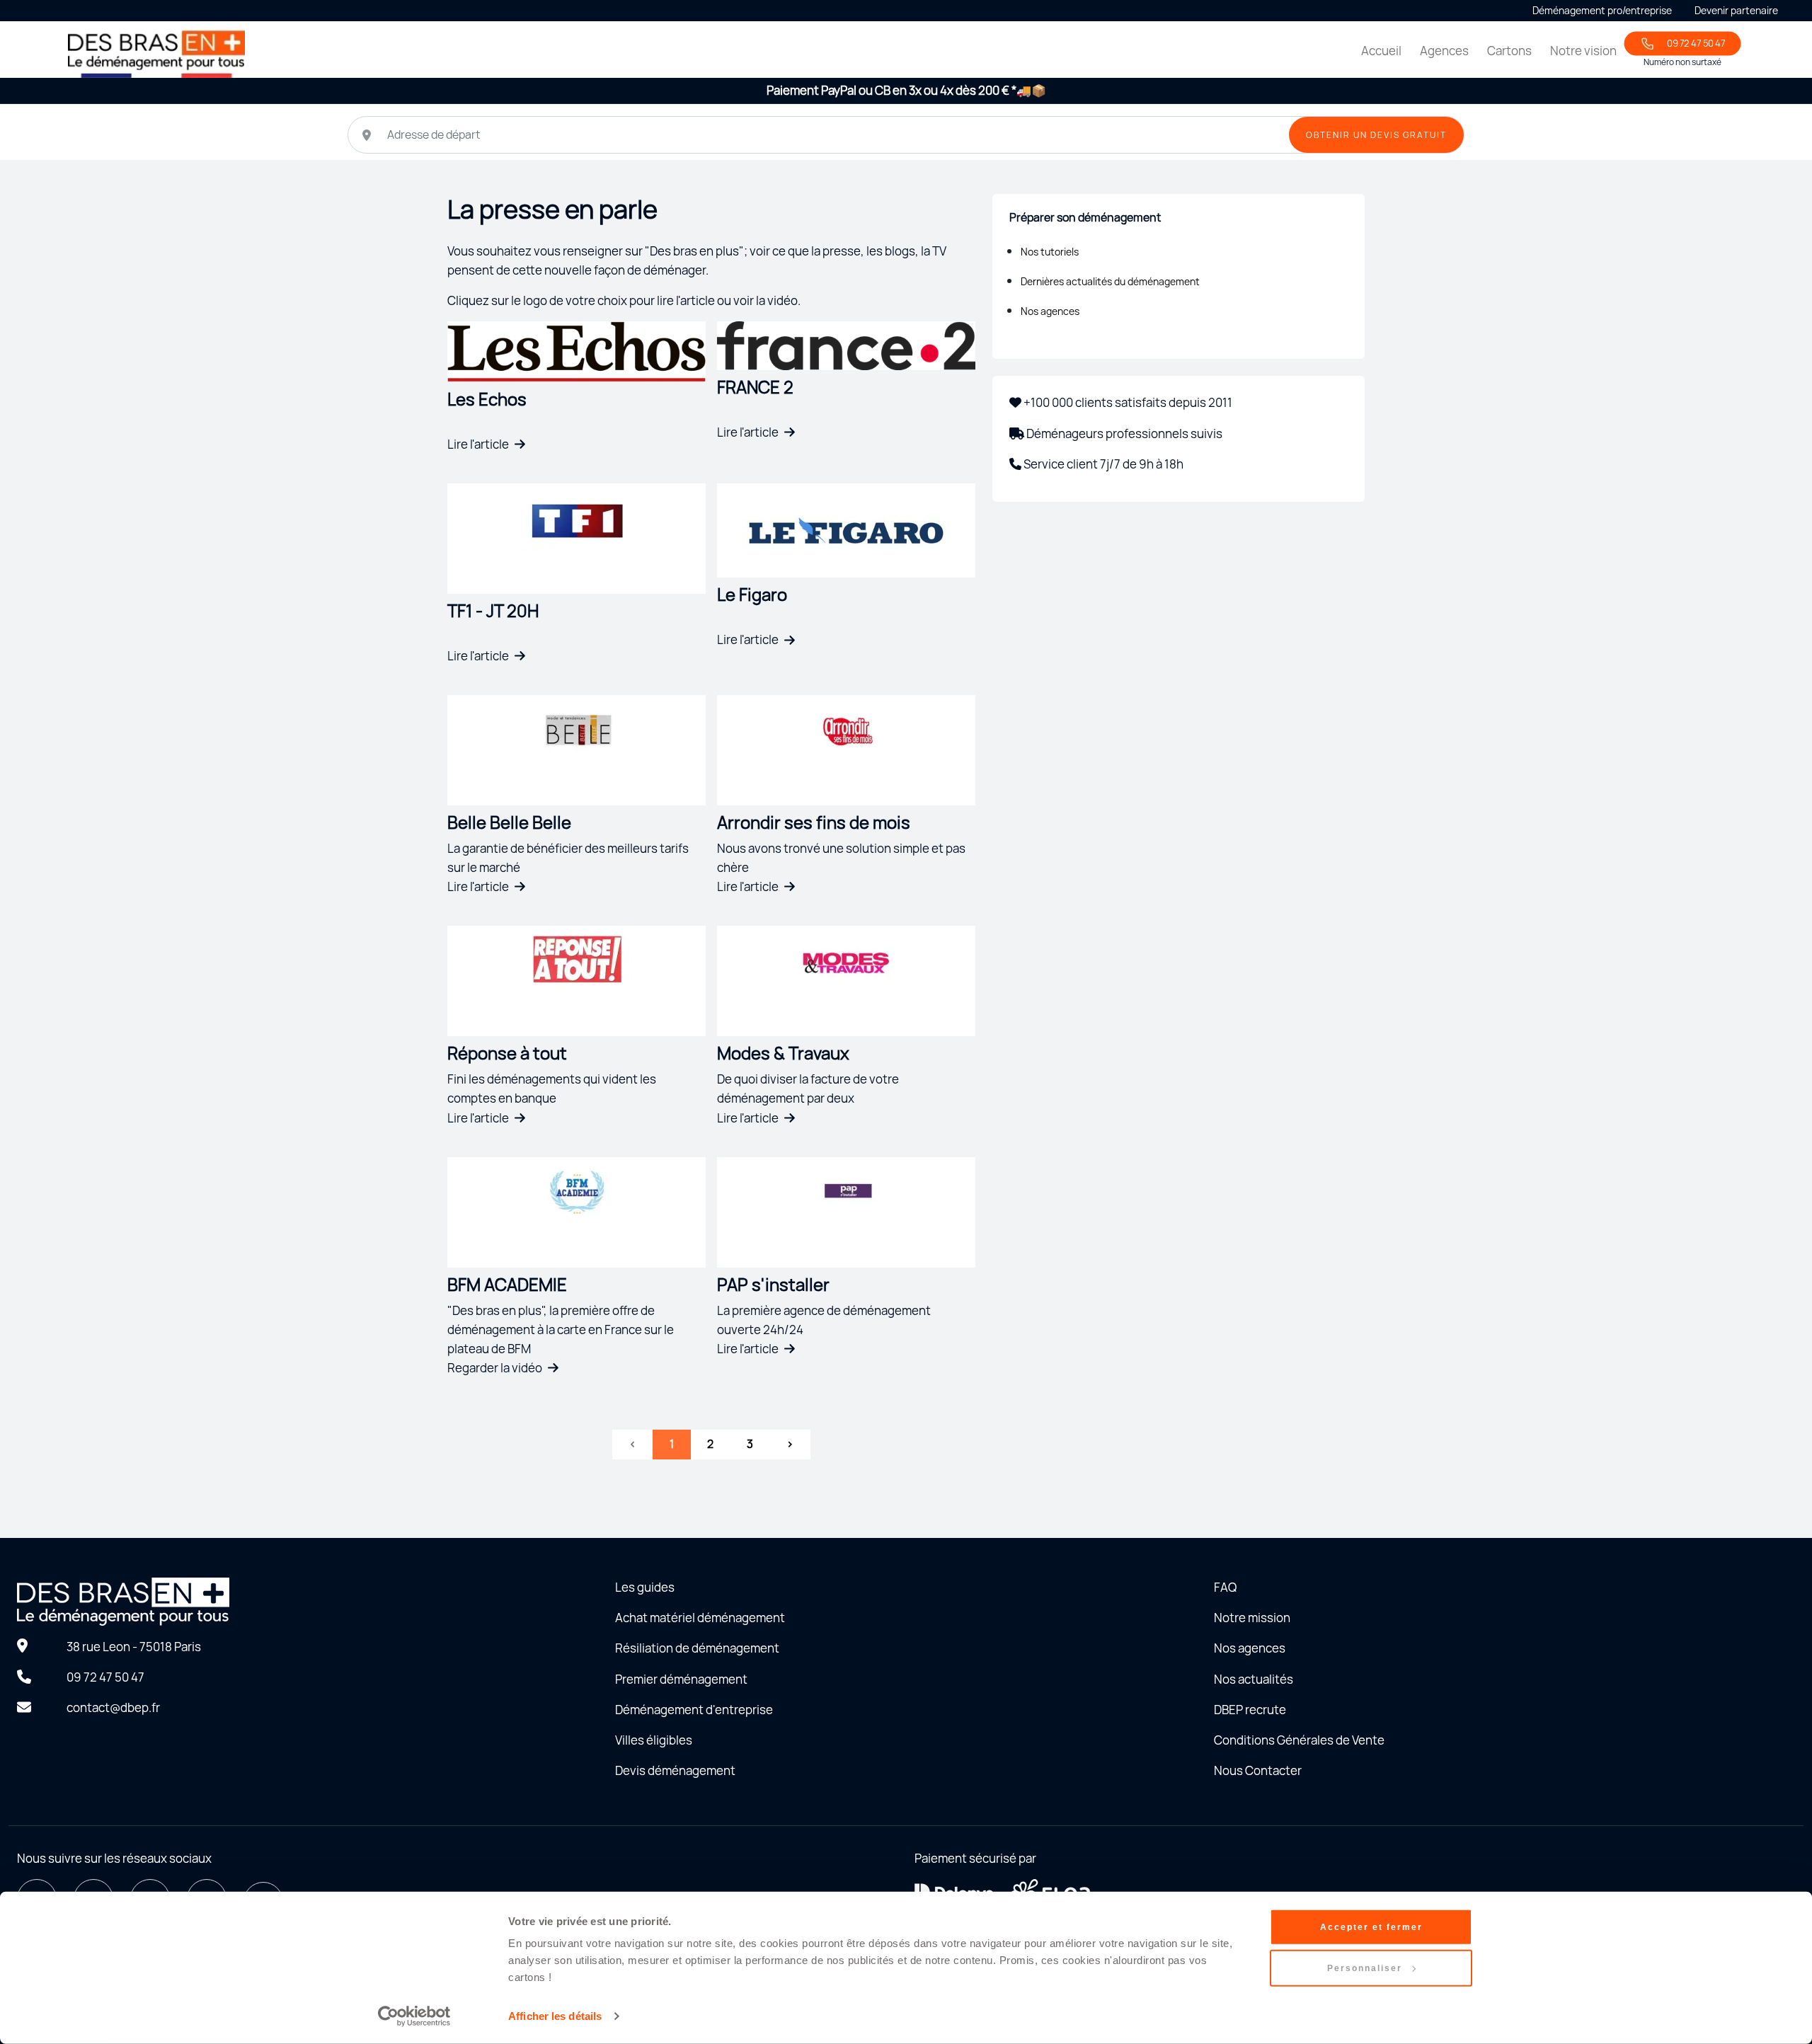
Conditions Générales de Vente (1299, 1740)
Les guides (645, 1587)
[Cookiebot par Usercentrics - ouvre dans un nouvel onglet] (414, 2016)
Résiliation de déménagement (697, 1648)
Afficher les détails (555, 2016)
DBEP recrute (1250, 1710)
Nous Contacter (1258, 1770)
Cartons (1509, 51)
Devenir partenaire (1736, 10)
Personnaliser (1365, 1968)
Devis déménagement (675, 1770)
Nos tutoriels (1050, 252)
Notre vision (1583, 51)
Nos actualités (1254, 1679)
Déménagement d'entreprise (694, 1710)
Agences (1444, 51)
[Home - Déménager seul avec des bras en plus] (156, 52)
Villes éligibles (654, 1740)
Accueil (1381, 51)
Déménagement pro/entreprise (1602, 10)
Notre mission (1252, 1618)
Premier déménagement (681, 1679)
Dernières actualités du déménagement (1110, 281)
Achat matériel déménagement (700, 1618)
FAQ (1225, 1587)
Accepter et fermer (1371, 1927)
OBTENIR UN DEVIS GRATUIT (1376, 135)
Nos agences (1050, 311)
